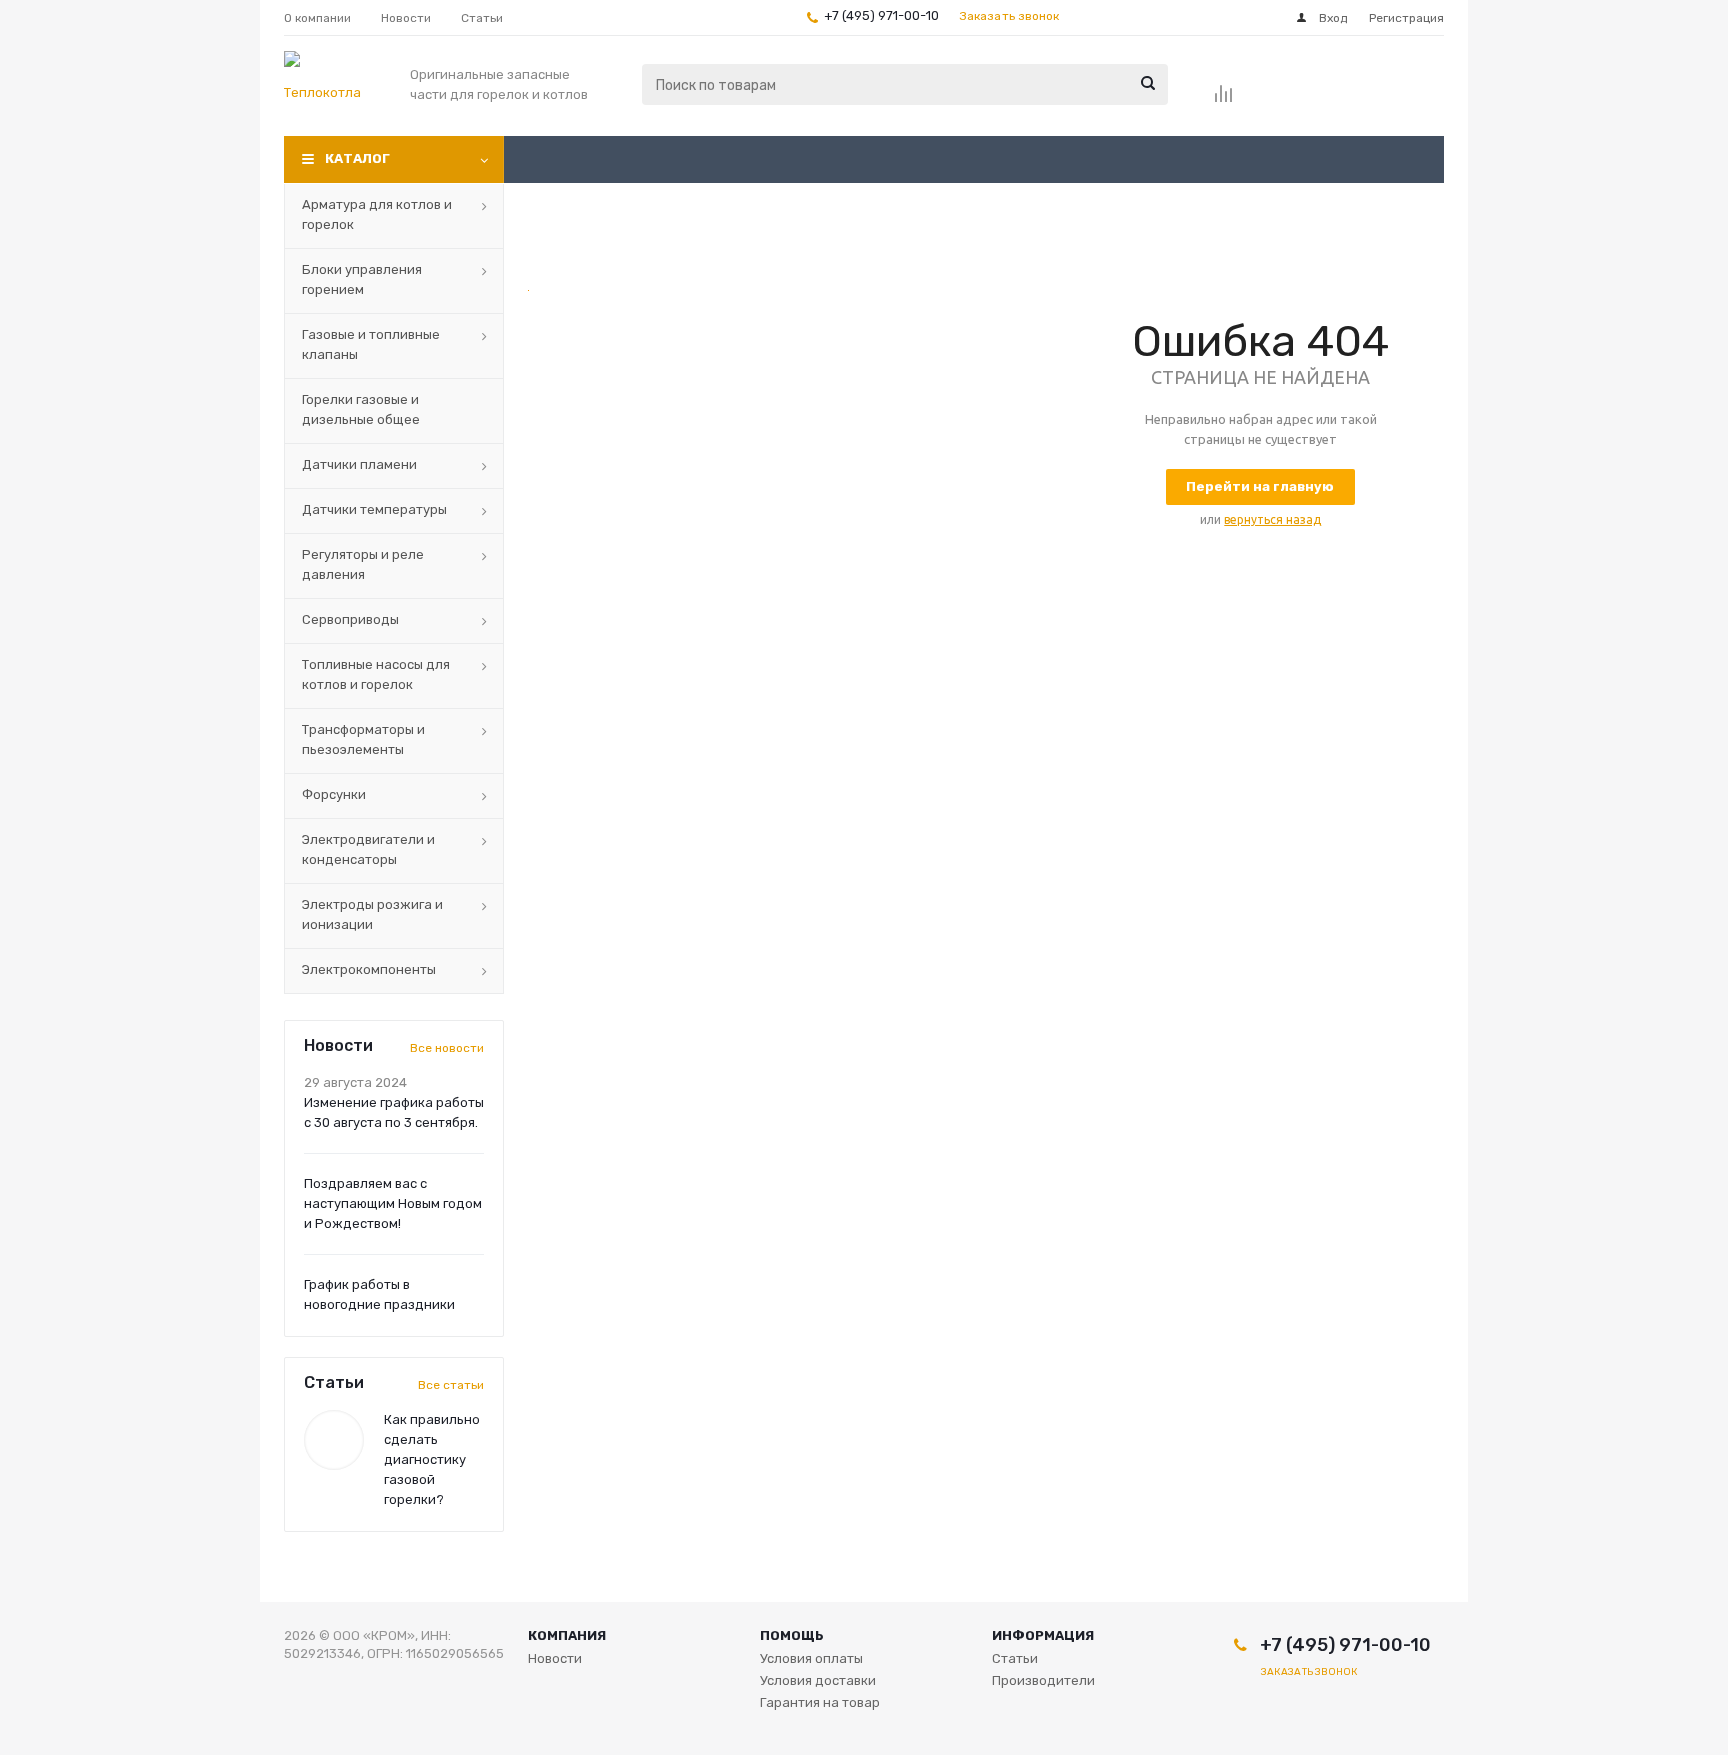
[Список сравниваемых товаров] (1224, 100)
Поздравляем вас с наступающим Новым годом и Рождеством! (393, 1203)
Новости (555, 1658)
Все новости (447, 1048)
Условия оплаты (811, 1658)
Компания (567, 1635)
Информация (1043, 1635)
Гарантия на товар (820, 1702)
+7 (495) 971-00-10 (881, 15)
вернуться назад (1272, 519)
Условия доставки (818, 1680)
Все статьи (451, 1385)
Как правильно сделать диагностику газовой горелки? (432, 1459)
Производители (1043, 1680)
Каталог (357, 158)
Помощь (792, 1635)
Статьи (1015, 1658)
